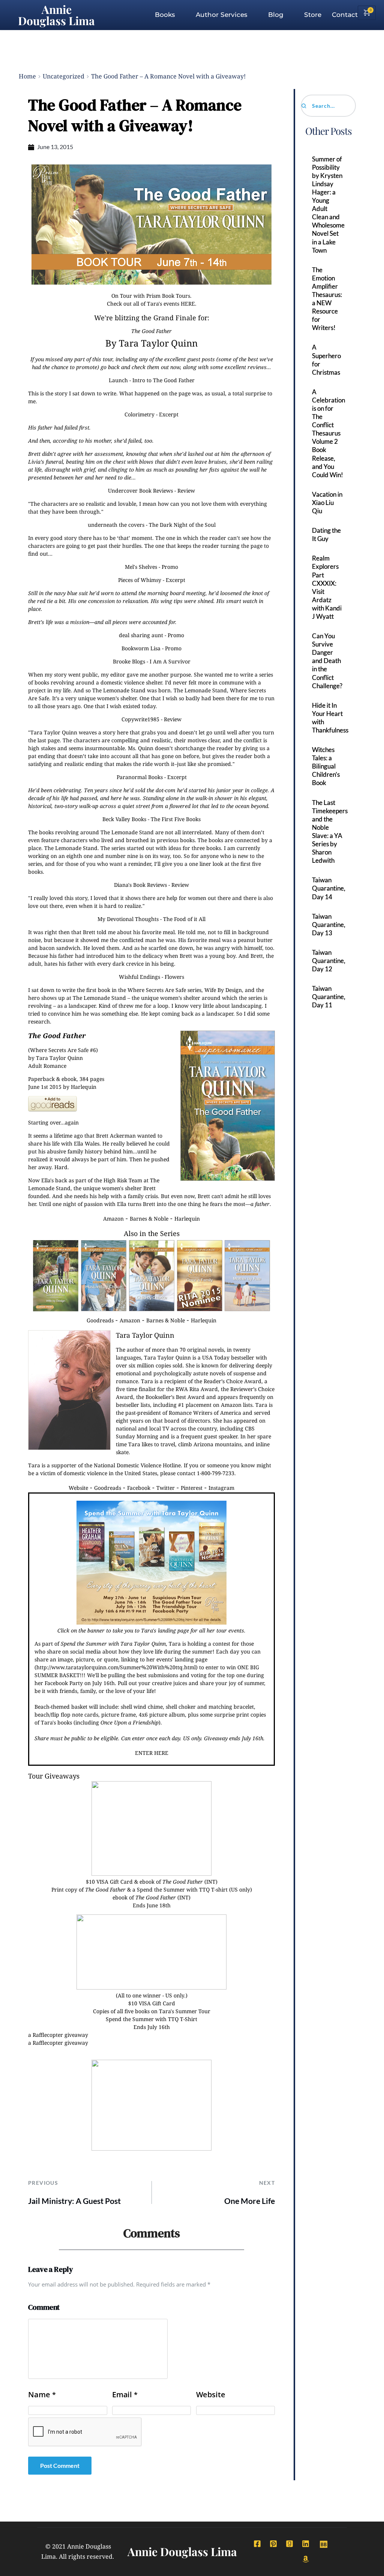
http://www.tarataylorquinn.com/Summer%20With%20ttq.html (116, 1667)
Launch (118, 380)
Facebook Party (64, 1683)
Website (78, 1488)
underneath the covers (116, 525)
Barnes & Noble (149, 1219)
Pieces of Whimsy (140, 580)
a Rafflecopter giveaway (58, 2035)
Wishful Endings (139, 977)
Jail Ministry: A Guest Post (74, 2201)
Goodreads (100, 1320)
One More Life (250, 2201)
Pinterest (192, 1488)
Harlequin (187, 1219)
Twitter (166, 1488)
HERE (188, 304)
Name (42, 2395)
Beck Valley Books (124, 819)
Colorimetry (139, 414)
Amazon (113, 1219)
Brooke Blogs (129, 661)
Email (125, 2395)
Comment (44, 2307)
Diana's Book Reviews (140, 885)
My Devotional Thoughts (128, 919)
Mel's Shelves (141, 567)
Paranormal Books (140, 777)
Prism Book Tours (168, 296)
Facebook (139, 1488)
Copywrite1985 (140, 719)
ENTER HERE (152, 1753)
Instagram (221, 1488)
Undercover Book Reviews (140, 491)
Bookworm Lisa (141, 648)
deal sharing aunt (141, 635)
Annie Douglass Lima (56, 15)
